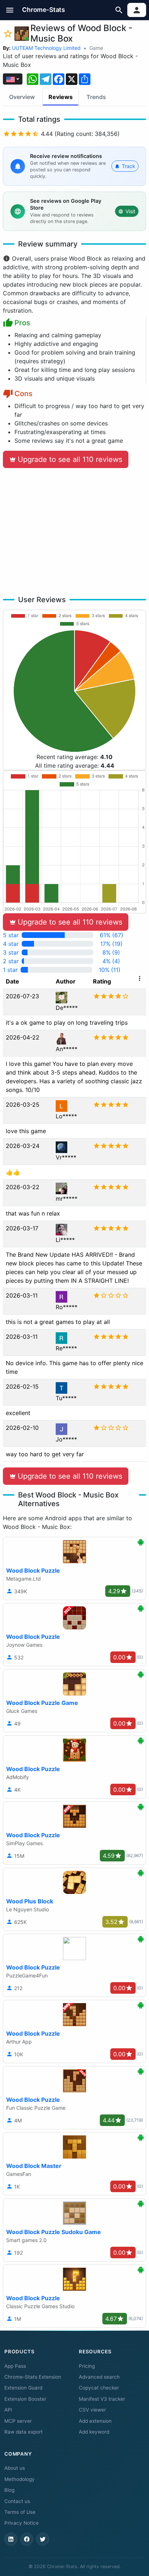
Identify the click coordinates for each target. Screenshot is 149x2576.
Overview (22, 97)
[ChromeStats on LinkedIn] (11, 2539)
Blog (9, 2490)
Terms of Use (20, 2512)
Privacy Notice (22, 2523)
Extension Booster (25, 2399)
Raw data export (24, 2432)
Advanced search (99, 2377)
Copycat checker (99, 2388)
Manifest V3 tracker (102, 2399)
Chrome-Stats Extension (33, 2377)
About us (15, 2468)
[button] (10, 10)
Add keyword (94, 2432)
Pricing (87, 2366)
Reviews (61, 97)
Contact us (17, 2501)
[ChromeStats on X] (43, 2539)
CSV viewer (92, 2410)
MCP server (18, 2421)
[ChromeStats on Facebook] (27, 2539)
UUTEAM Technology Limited (46, 48)
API (8, 2410)
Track (129, 166)
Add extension (95, 2421)
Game (96, 48)
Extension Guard (23, 2388)
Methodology (20, 2479)
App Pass (15, 2366)
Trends (96, 97)
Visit (130, 211)
